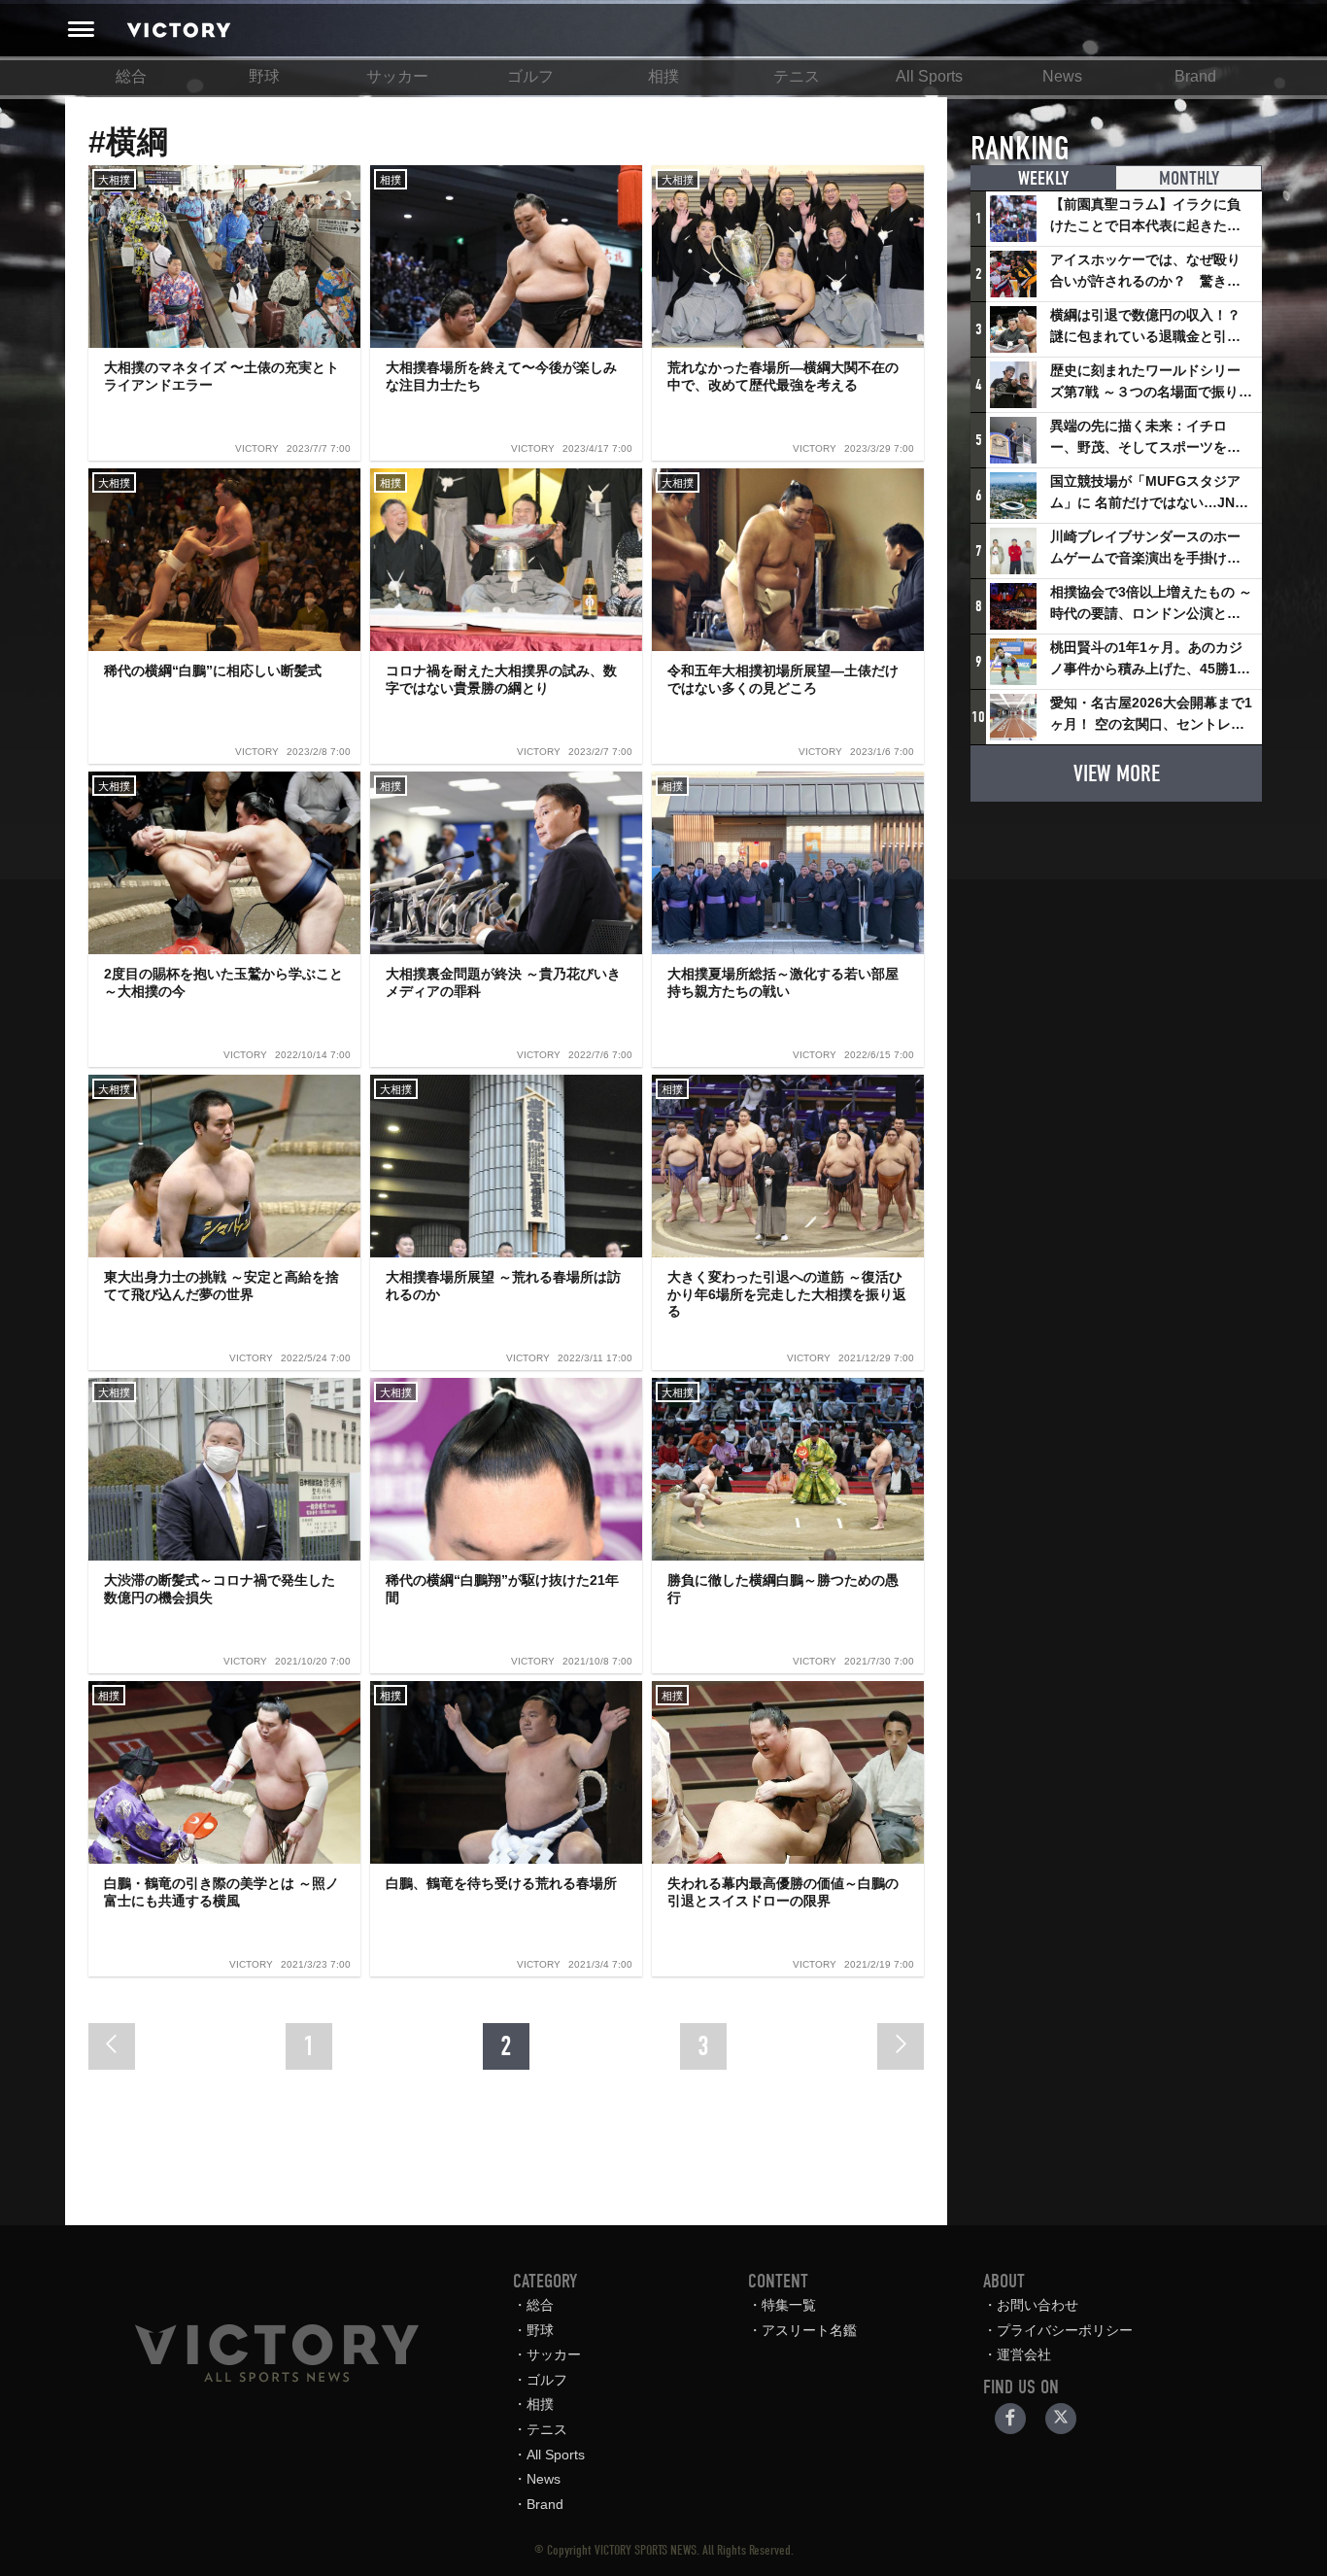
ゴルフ (530, 76)
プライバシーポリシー (1065, 2330)
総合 (131, 76)
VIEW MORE (1117, 773)
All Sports (929, 76)
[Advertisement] (1116, 939)
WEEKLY (1043, 178)
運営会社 (1024, 2354)
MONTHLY (1189, 178)
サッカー (397, 76)
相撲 (663, 76)
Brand (1195, 76)
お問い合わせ (1038, 2305)
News (1062, 76)
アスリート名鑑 (809, 2330)
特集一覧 (789, 2305)
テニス (797, 76)
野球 (264, 76)
